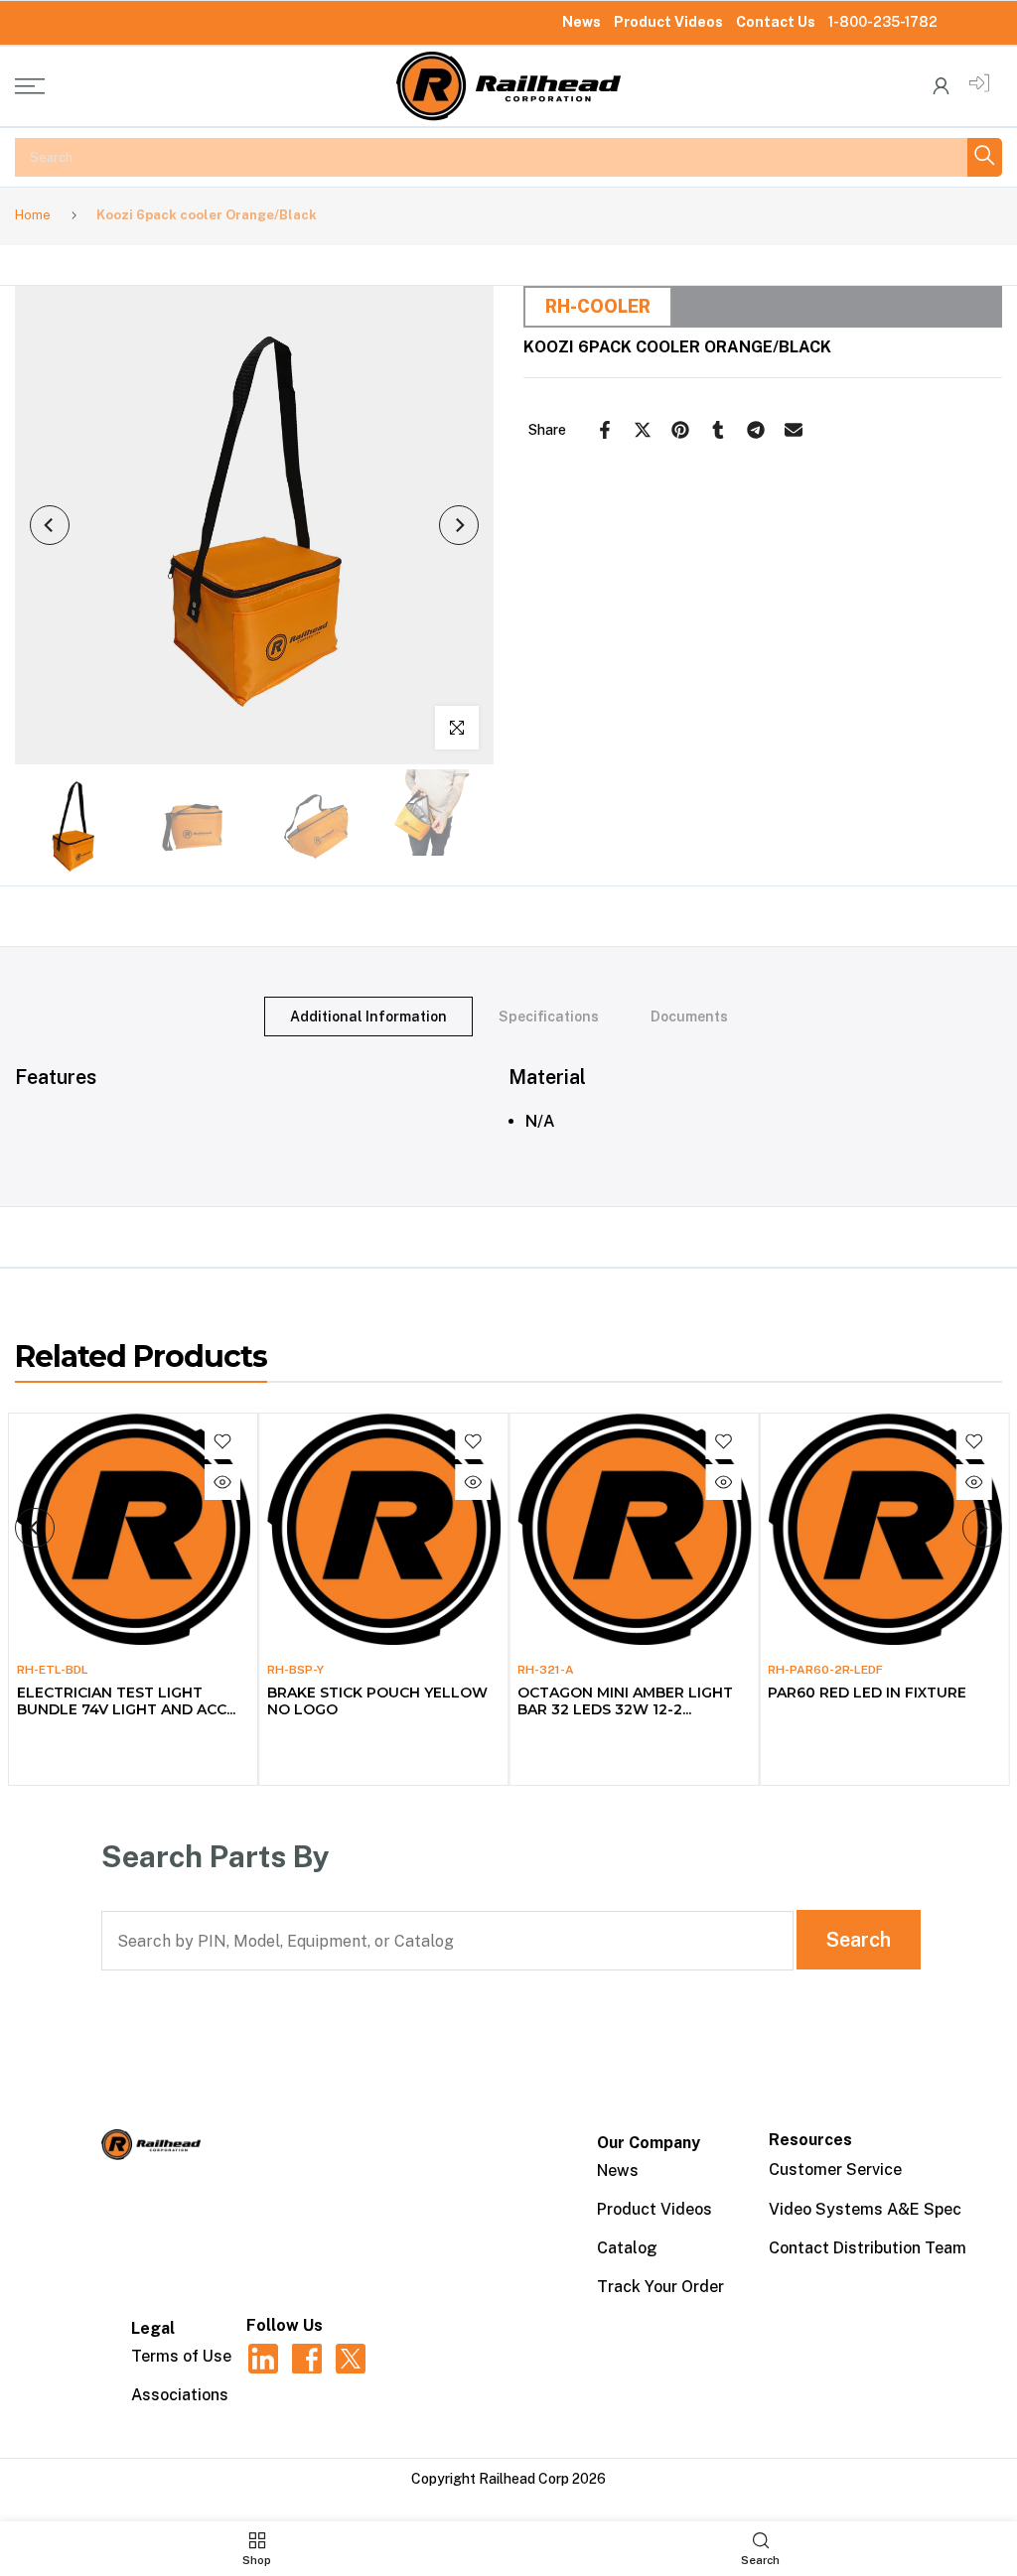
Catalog (627, 2248)
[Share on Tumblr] (718, 430)
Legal (153, 2328)
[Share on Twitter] (643, 430)
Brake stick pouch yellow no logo (376, 1700)
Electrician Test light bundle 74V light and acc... (125, 1700)
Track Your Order (660, 2287)
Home (33, 215)
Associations (180, 2395)
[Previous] (50, 525)
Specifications (549, 1016)
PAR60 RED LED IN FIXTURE (867, 1692)
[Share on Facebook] (605, 430)
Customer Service (835, 2169)
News (581, 22)
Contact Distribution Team (868, 2248)
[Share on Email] (794, 430)
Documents (689, 1016)
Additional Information (368, 1016)
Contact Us (776, 22)
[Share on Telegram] (756, 430)
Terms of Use (181, 2356)
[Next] (459, 525)
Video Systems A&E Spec (865, 2209)
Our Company (649, 2143)
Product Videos (668, 22)
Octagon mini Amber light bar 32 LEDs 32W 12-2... (625, 1700)
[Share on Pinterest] (680, 430)
